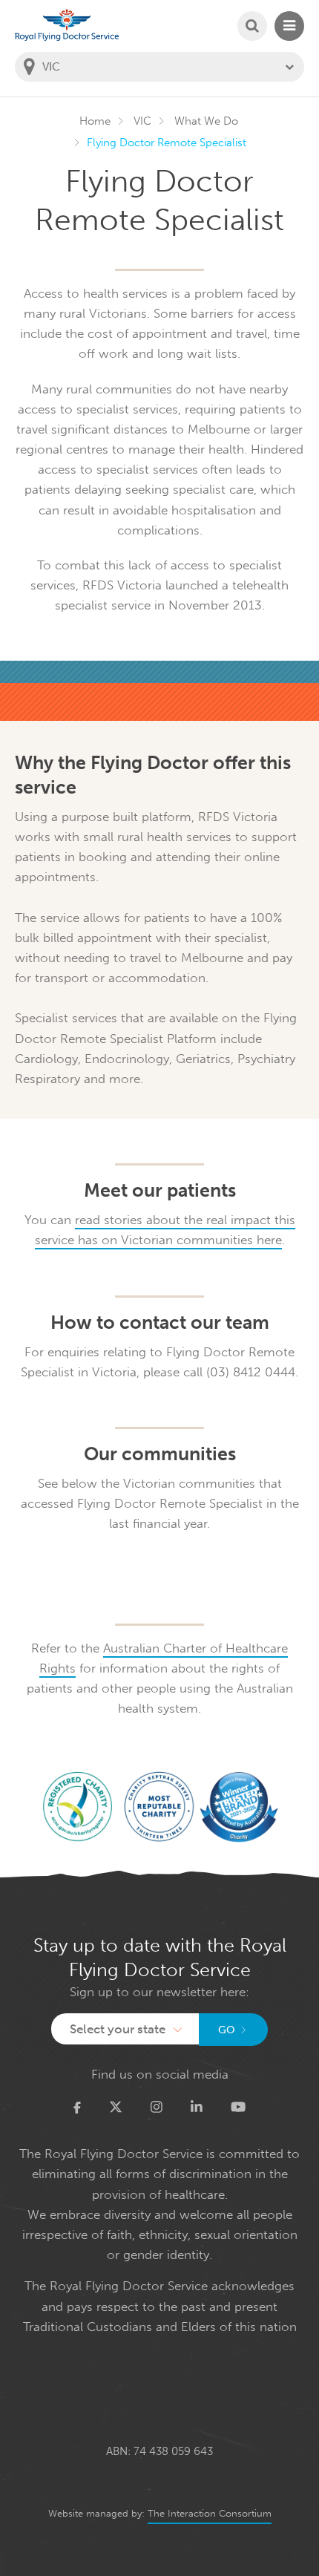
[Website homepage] (67, 25)
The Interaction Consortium (210, 2513)
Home (95, 121)
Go (227, 2030)
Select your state (118, 2029)
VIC (142, 121)
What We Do (206, 121)
